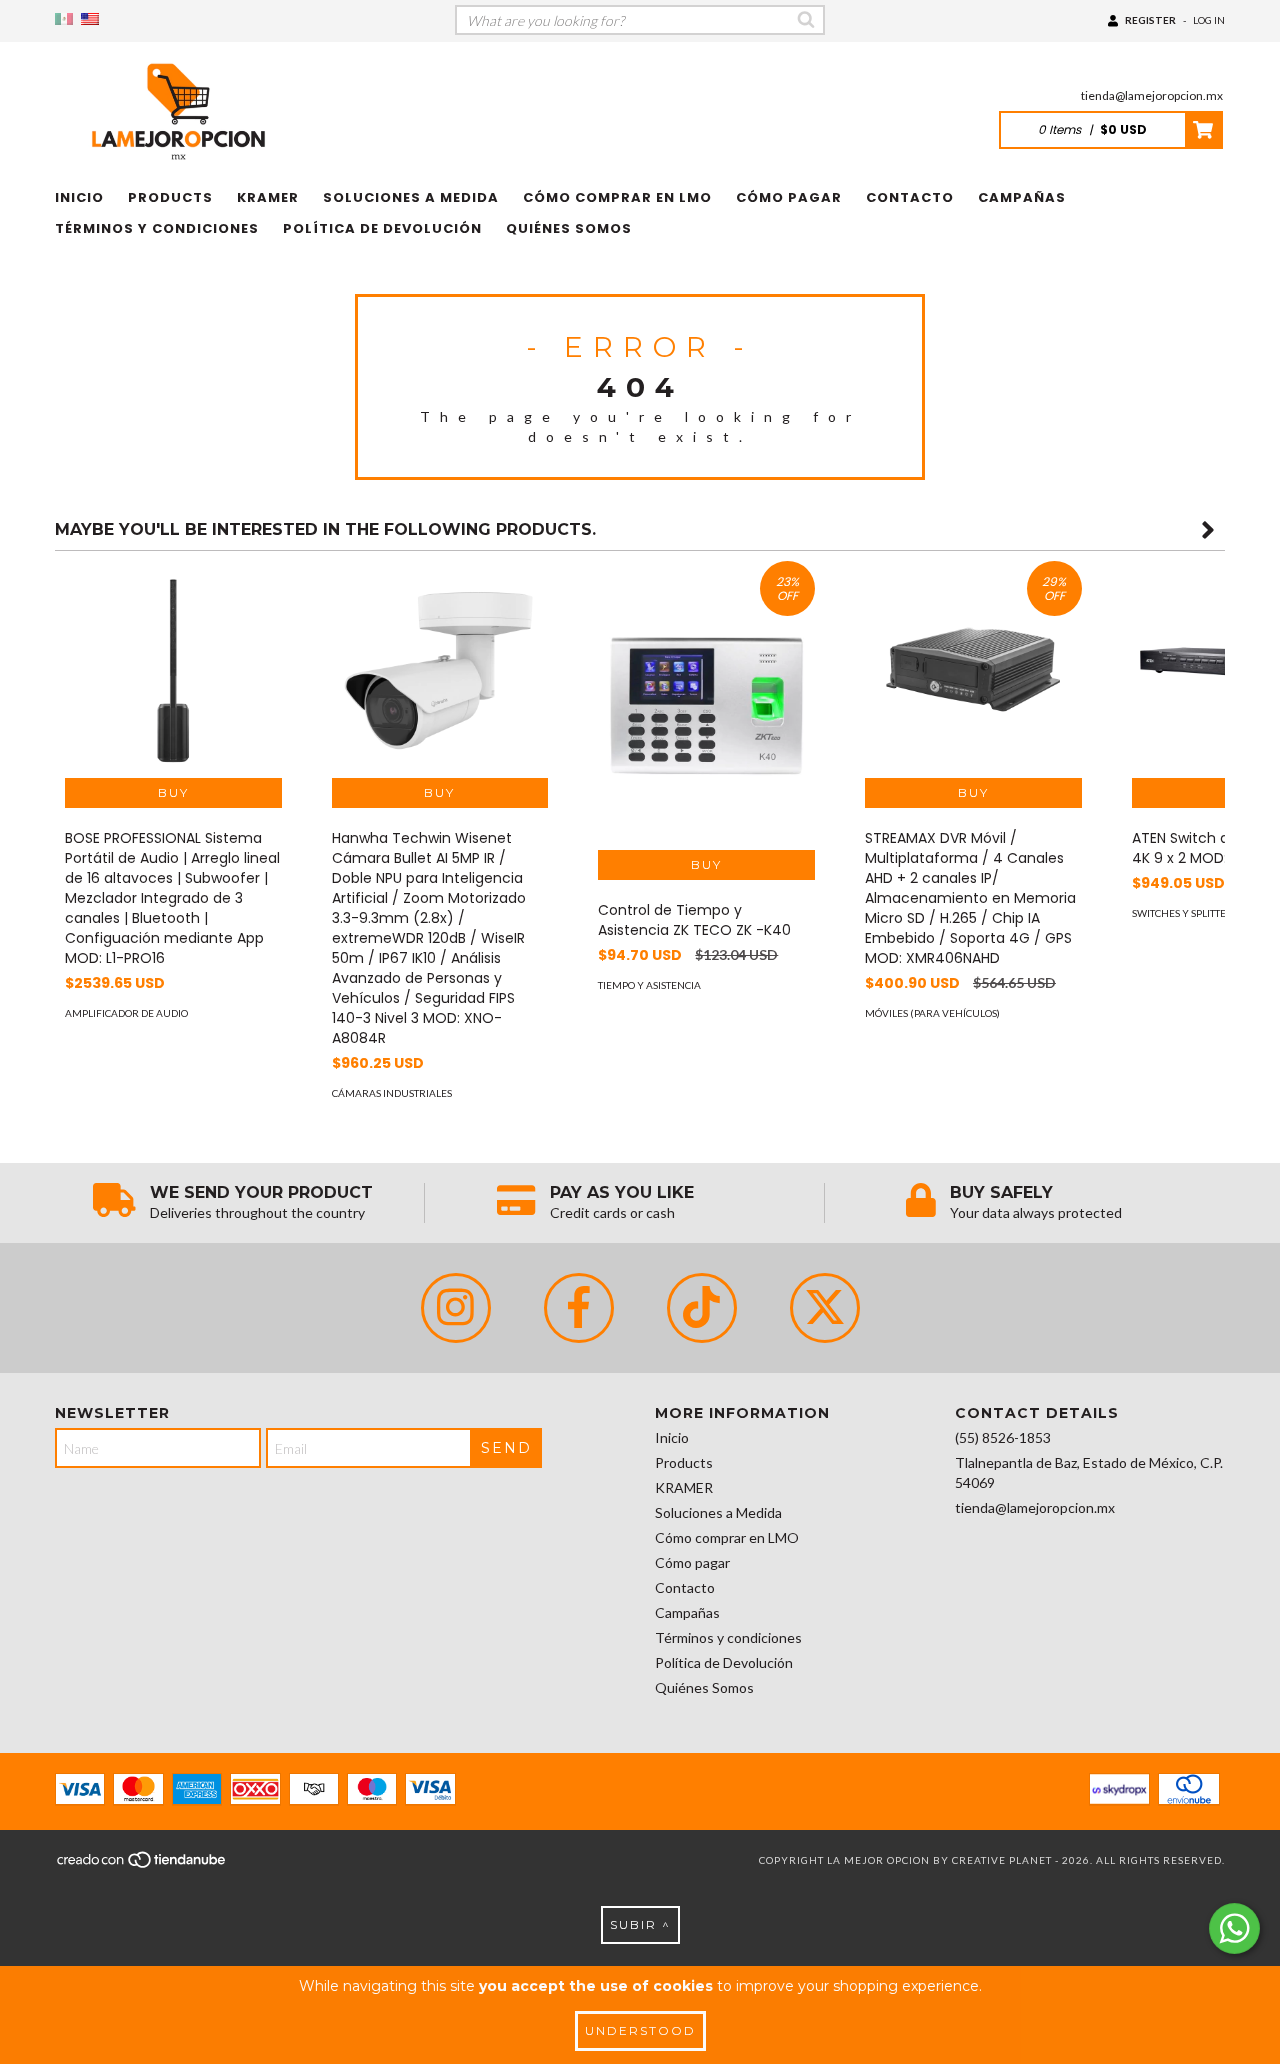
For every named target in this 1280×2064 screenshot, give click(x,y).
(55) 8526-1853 (1003, 1437)
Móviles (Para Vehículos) (932, 1013)
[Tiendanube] (142, 1866)
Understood (640, 2030)
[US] (90, 19)
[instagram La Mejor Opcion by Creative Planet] (456, 1308)
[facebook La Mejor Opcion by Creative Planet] (579, 1308)
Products (170, 197)
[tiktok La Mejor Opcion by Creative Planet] (702, 1308)
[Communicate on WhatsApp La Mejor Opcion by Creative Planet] (1234, 1928)
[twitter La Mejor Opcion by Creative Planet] (825, 1308)
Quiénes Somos (569, 228)
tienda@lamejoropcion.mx (1152, 95)
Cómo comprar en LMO (617, 197)
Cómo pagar (789, 197)
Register (1150, 20)
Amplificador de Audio (126, 1013)
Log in (1209, 20)
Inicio (79, 197)
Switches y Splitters (1185, 913)
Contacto (910, 197)
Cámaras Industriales (392, 1093)
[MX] (64, 19)
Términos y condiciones (157, 228)
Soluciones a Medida (411, 197)
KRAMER (268, 197)
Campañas (1022, 197)
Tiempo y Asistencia (649, 985)
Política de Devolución (382, 228)
